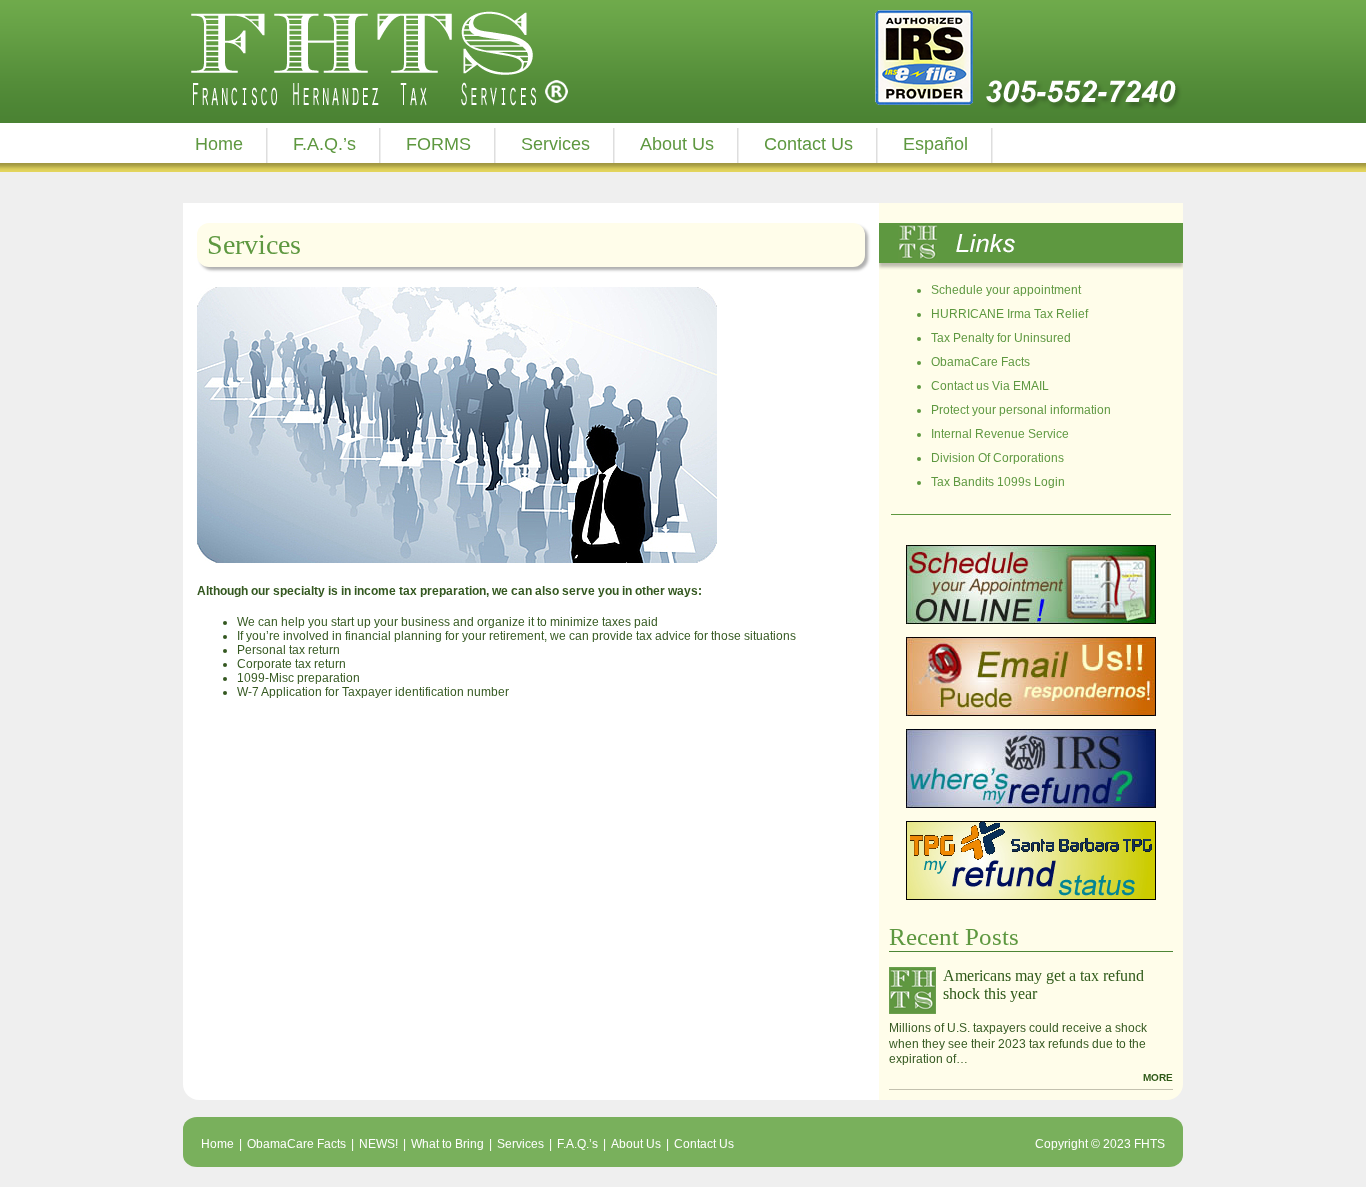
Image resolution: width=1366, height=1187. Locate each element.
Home (219, 144)
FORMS (438, 144)
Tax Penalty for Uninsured (1001, 338)
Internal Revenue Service (1000, 434)
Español (935, 144)
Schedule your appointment (1006, 290)
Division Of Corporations (997, 458)
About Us (677, 144)
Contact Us (808, 144)
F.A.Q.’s (324, 144)
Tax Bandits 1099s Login (998, 482)
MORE (1158, 1077)
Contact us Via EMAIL (990, 386)
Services (555, 144)
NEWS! (378, 1144)
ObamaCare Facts (980, 362)
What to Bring (447, 1144)
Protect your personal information (1021, 410)
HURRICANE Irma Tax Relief (1009, 314)
